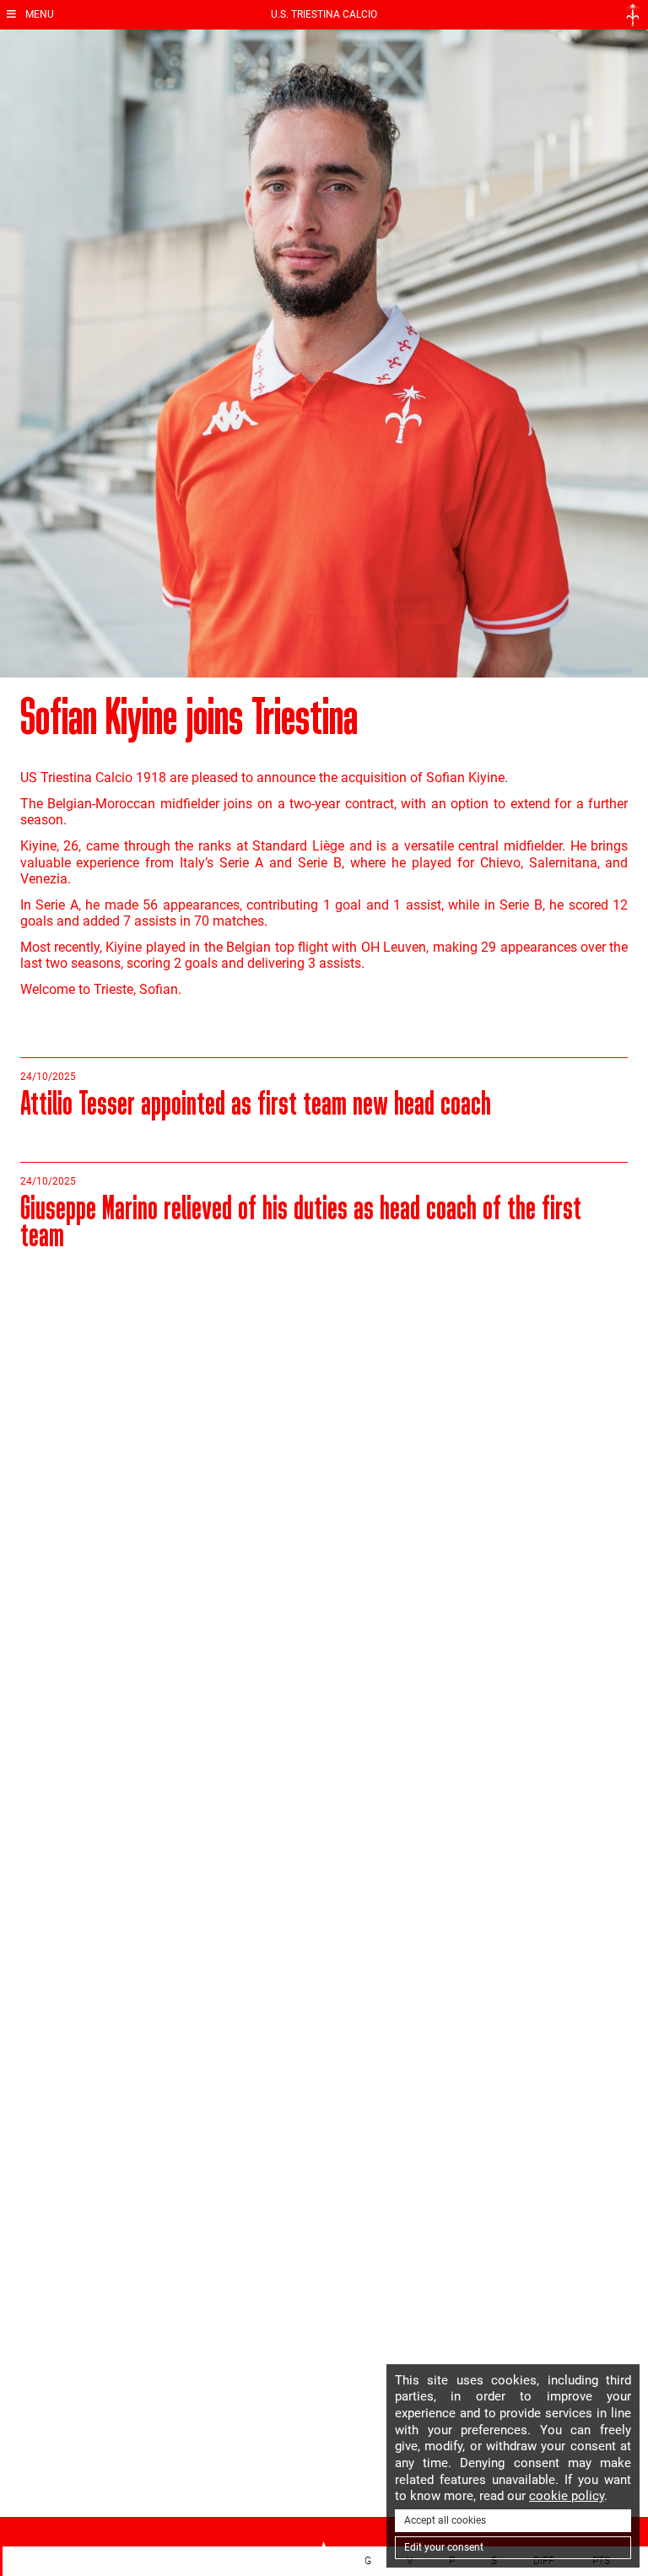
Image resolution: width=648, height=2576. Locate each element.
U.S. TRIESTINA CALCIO (324, 14)
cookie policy (567, 2496)
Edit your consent (444, 2547)
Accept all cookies (445, 2520)
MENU (38, 14)
